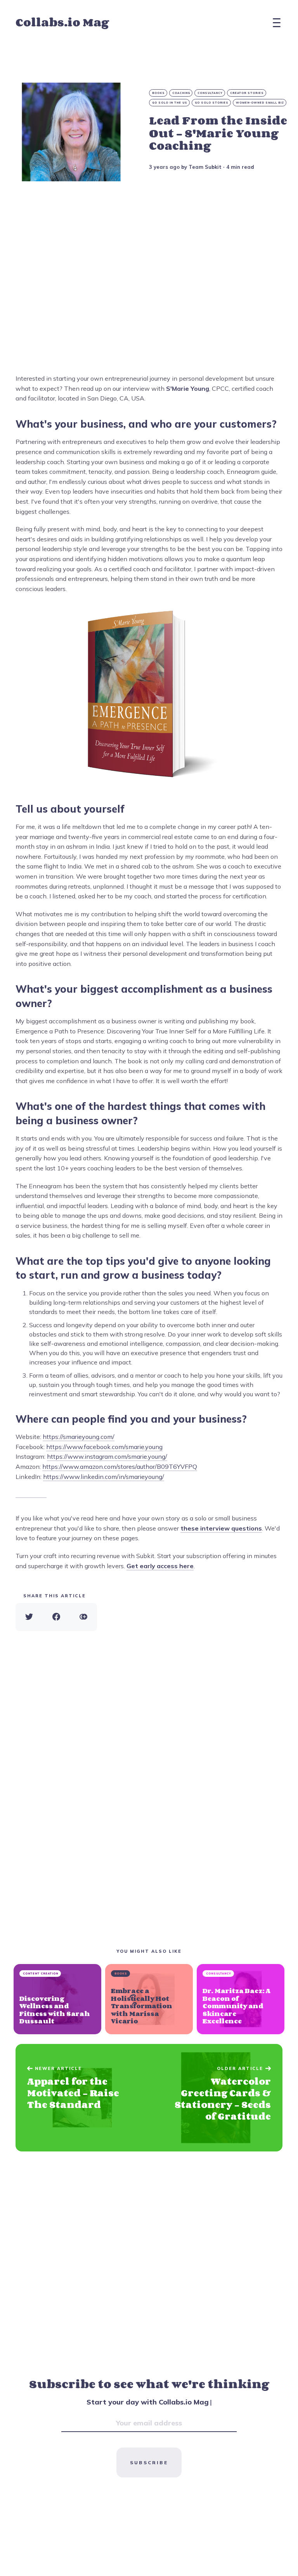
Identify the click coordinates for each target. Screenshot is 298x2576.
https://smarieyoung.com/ (79, 1437)
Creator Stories (247, 93)
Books (159, 93)
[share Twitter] (29, 1617)
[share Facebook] (56, 1617)
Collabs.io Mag (62, 23)
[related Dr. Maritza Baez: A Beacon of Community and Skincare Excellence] (241, 1999)
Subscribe (149, 2462)
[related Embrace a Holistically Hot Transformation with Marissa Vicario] (149, 1999)
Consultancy (210, 93)
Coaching (181, 93)
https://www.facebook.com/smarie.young (104, 1447)
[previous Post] (216, 2098)
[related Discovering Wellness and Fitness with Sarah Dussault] (57, 1999)
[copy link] (83, 1617)
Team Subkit (205, 167)
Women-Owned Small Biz (260, 103)
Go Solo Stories (212, 103)
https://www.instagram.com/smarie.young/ (107, 1456)
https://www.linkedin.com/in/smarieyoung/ (104, 1477)
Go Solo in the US (170, 103)
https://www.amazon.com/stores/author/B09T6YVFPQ (120, 1467)
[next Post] (82, 2098)
